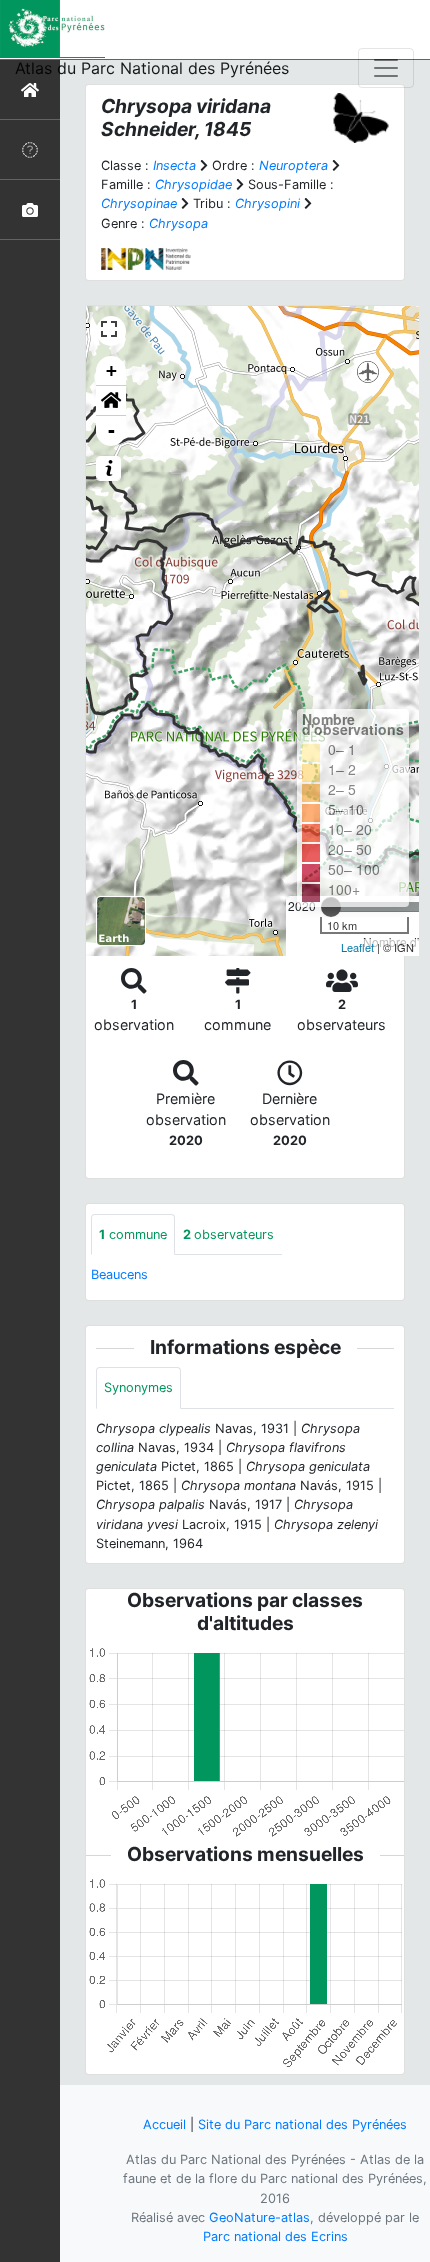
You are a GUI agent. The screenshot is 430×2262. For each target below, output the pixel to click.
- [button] (111, 430)
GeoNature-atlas (259, 2217)
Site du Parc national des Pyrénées (302, 2124)
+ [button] (111, 370)
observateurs (228, 1234)
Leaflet (357, 947)
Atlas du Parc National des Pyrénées (152, 68)
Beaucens (119, 1274)
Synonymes (138, 1387)
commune (133, 1234)
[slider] (331, 907)
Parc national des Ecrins (275, 2236)
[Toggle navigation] (386, 68)
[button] (111, 401)
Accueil (164, 2124)
